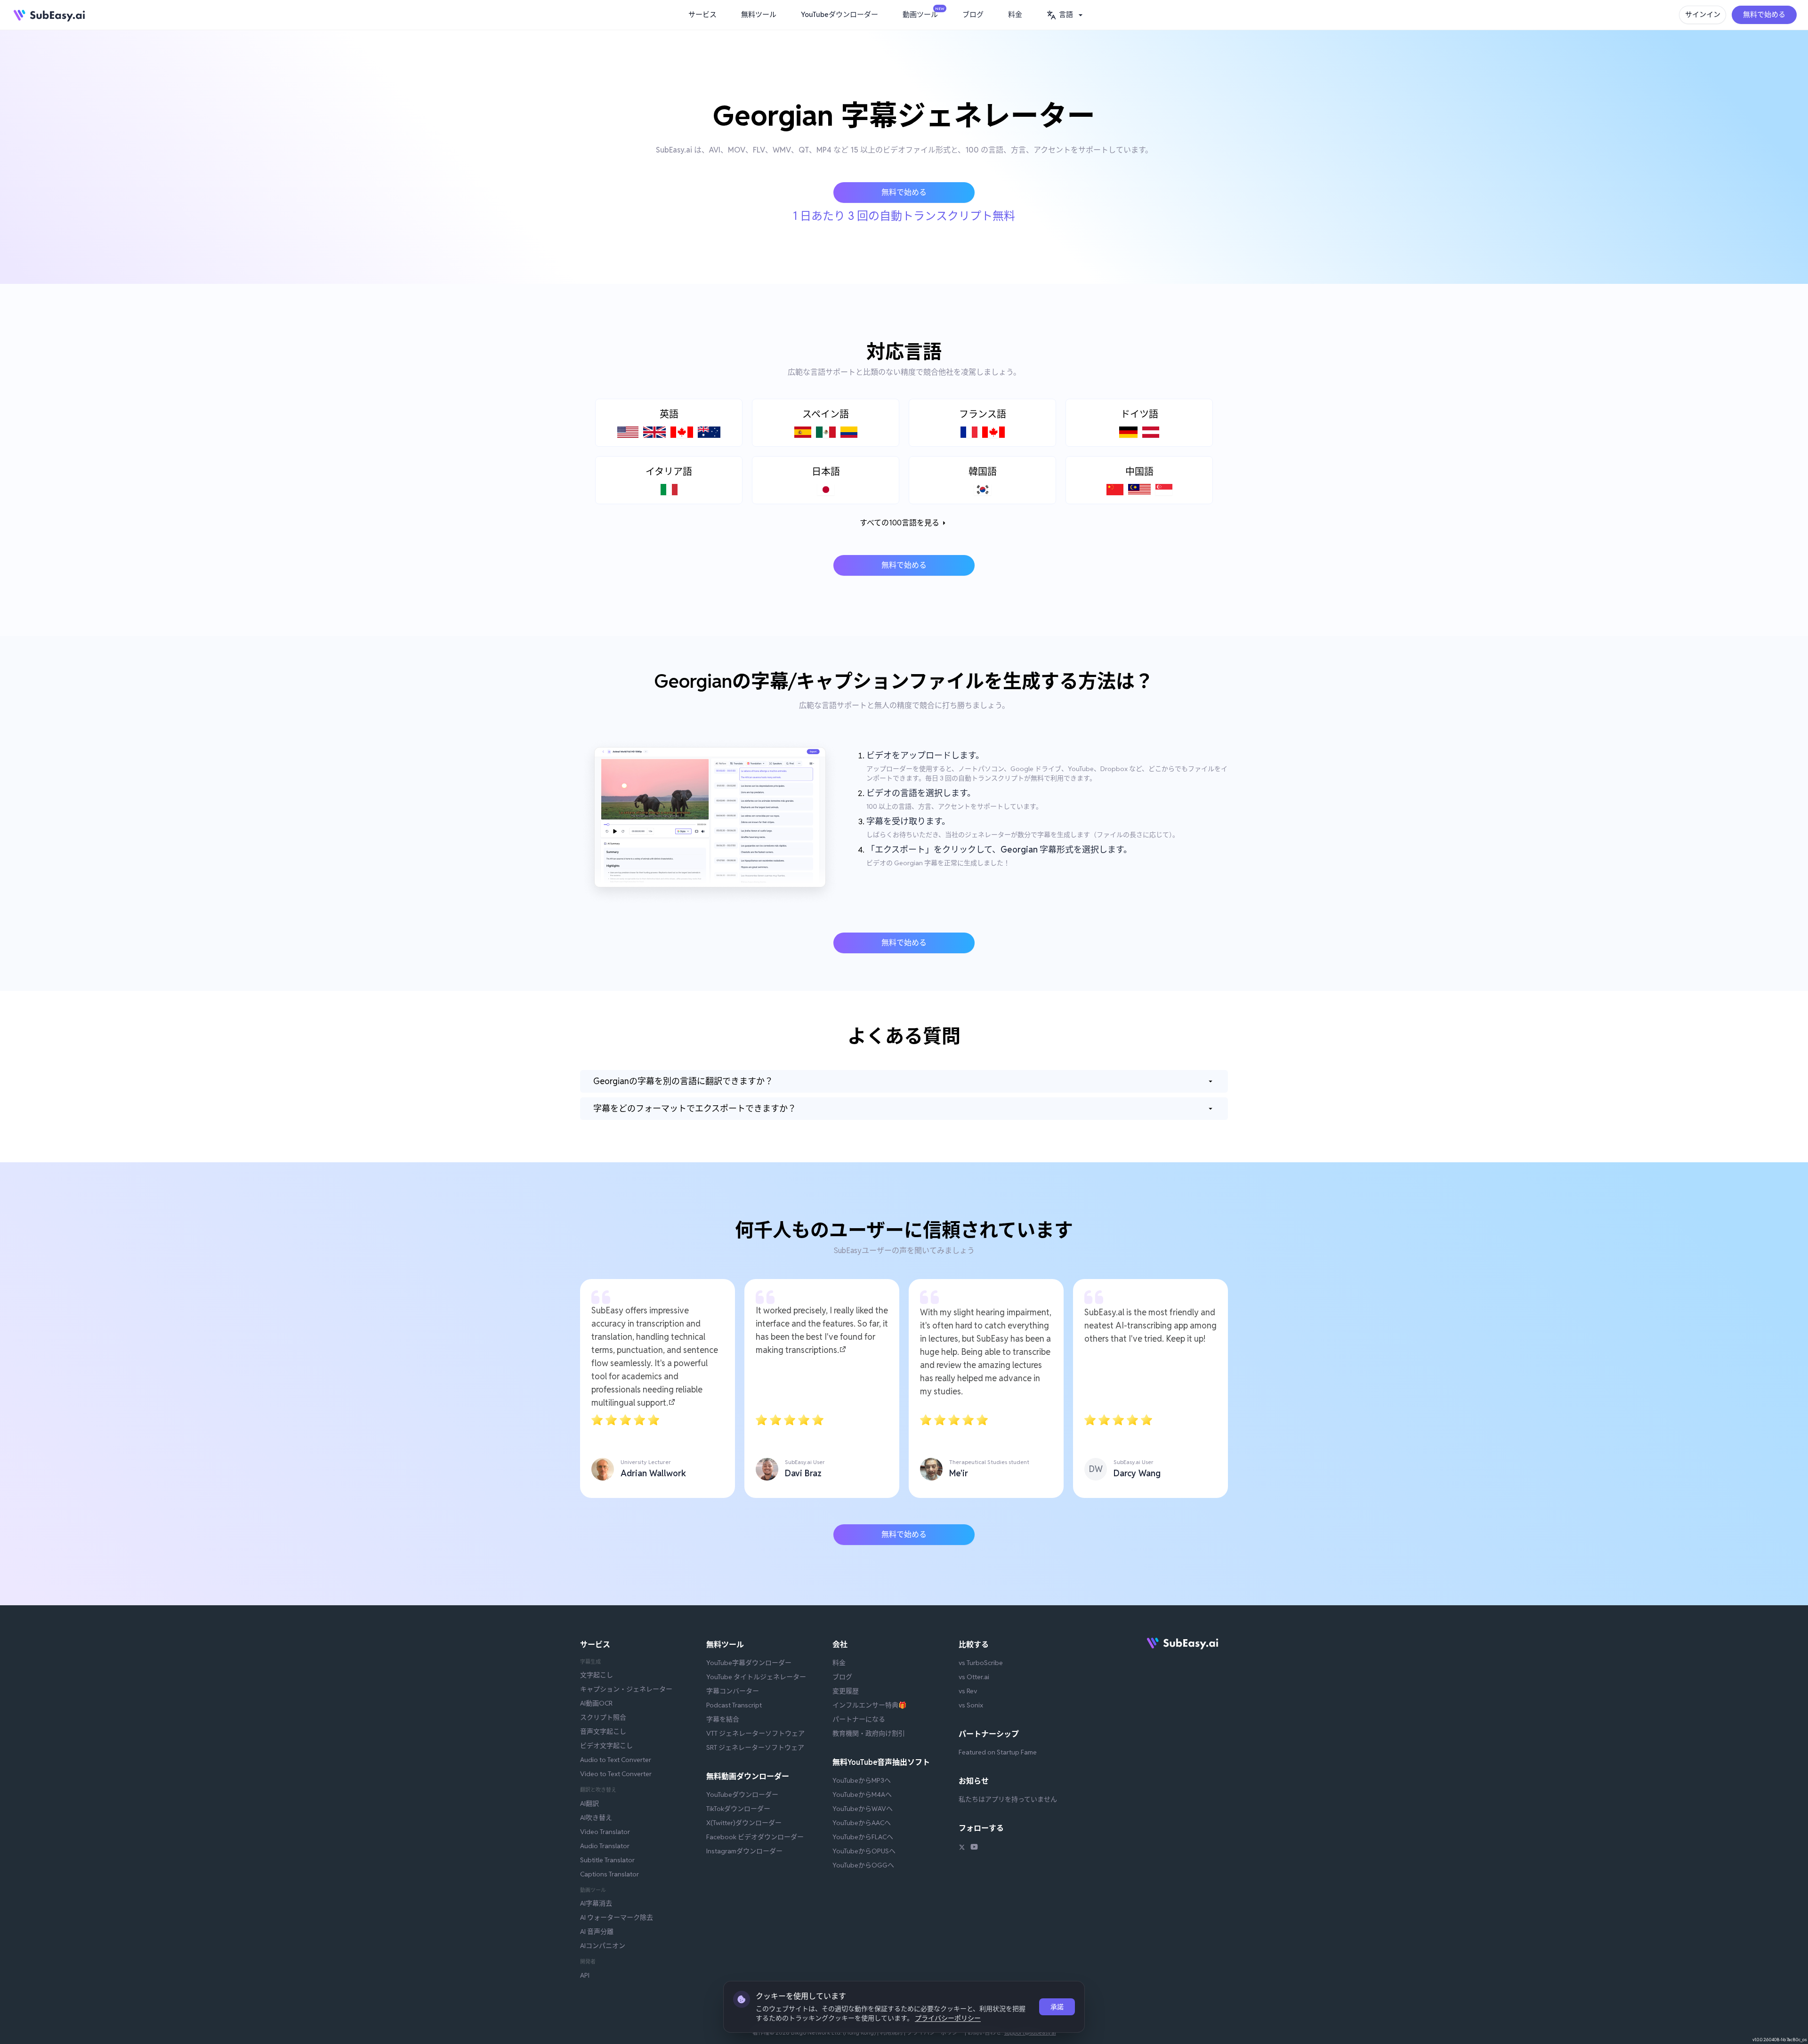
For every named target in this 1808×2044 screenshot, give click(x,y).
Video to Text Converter (616, 1774)
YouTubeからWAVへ (863, 1809)
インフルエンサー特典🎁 (869, 1705)
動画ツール (923, 13)
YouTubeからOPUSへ (864, 1851)
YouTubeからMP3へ (862, 1780)
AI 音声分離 (597, 1931)
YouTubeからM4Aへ (862, 1795)
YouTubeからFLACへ (863, 1837)
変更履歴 (846, 1691)
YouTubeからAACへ (862, 1823)
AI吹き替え (596, 1818)
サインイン (1703, 14)
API (585, 1975)
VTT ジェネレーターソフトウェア (755, 1733)
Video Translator (605, 1832)
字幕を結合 (723, 1719)
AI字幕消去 (596, 1903)
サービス (702, 14)
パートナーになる (859, 1719)
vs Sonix (971, 1705)
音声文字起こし (603, 1731)
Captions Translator (609, 1874)
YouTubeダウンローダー (839, 14)
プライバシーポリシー (948, 2018)
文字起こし (597, 1675)
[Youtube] (974, 1848)
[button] (1066, 15)
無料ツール (759, 14)
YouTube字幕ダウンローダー (749, 1663)
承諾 (1057, 2007)
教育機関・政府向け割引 (869, 1733)
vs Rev (968, 1691)
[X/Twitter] (962, 1848)
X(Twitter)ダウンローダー (744, 1823)
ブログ (973, 14)
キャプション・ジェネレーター (626, 1689)
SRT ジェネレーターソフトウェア (755, 1747)
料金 (1015, 14)
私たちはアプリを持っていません (1008, 1799)
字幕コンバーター (733, 1691)
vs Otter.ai (974, 1677)
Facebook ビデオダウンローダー (755, 1837)
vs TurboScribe (981, 1663)
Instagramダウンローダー (744, 1851)
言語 (1066, 14)
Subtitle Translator (607, 1860)
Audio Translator (605, 1846)
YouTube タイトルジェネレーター (756, 1677)
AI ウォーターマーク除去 (617, 1917)
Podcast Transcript (734, 1705)
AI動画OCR (596, 1703)
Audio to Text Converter (616, 1760)
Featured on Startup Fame (998, 1752)
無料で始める (1764, 14)
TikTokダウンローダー (738, 1809)
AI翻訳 (589, 1803)
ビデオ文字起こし (606, 1746)
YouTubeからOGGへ (863, 1865)
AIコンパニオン (603, 1946)
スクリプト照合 (603, 1717)
